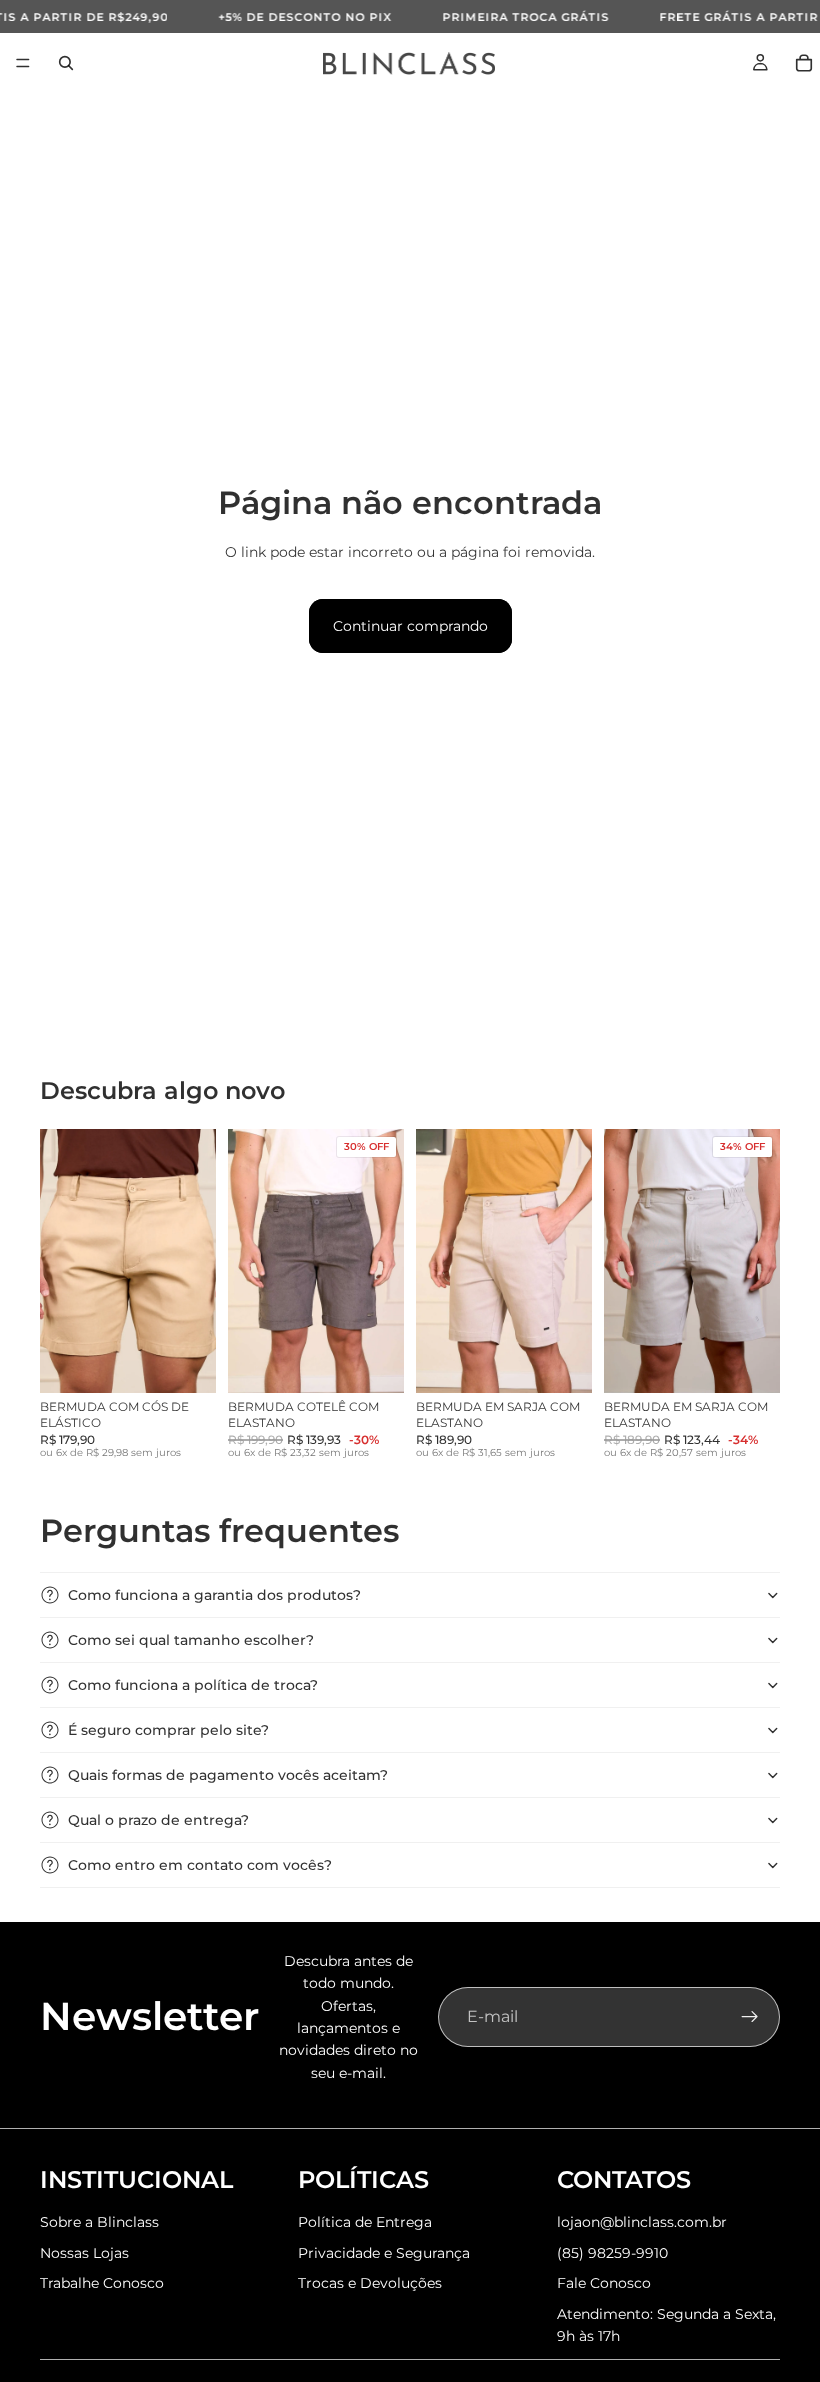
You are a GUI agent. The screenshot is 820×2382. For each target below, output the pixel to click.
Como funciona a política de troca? (193, 1685)
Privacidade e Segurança (384, 2253)
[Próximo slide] (194, 1261)
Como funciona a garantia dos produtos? (214, 1595)
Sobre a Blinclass (99, 2222)
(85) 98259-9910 (612, 2253)
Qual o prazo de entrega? (158, 1820)
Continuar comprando (410, 626)
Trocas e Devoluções (370, 2283)
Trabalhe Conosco (102, 2283)
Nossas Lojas (84, 2253)
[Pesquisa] (66, 63)
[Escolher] (185, 1362)
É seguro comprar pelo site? (168, 1730)
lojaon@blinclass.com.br (642, 2222)
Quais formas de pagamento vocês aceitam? (228, 1775)
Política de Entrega (365, 2222)
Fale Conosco (604, 2283)
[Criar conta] (750, 2017)
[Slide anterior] (62, 1261)
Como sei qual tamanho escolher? (191, 1640)
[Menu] (23, 63)
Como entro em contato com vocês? (200, 1865)
